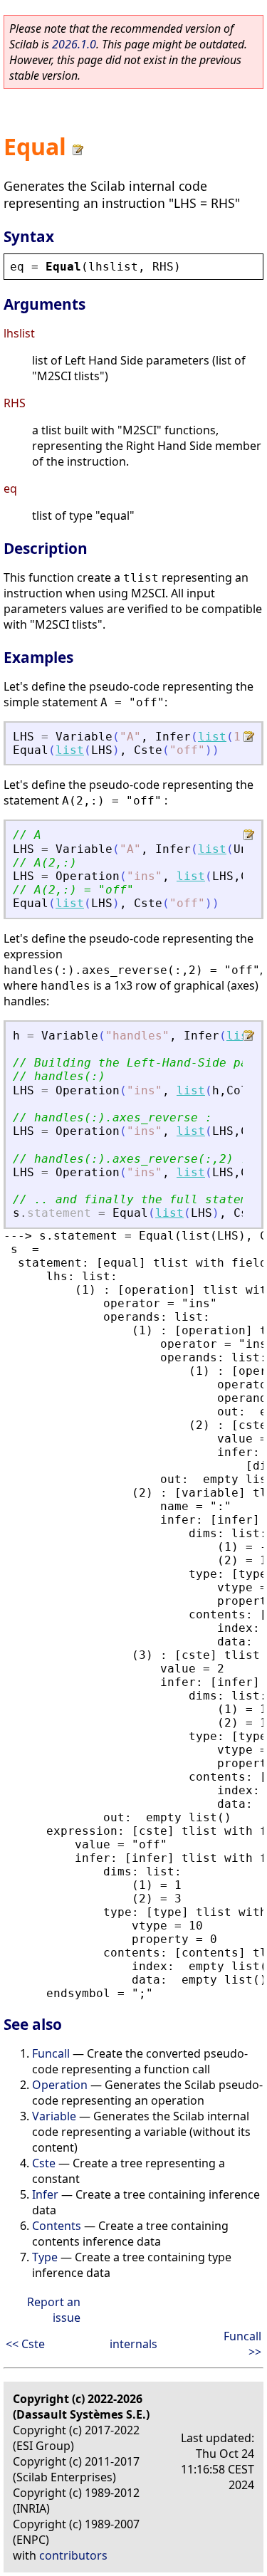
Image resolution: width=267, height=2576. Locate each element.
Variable (54, 2116)
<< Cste (25, 2344)
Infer (45, 2194)
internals (133, 2344)
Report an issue (54, 2310)
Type (45, 2257)
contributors (73, 2555)
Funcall (51, 2053)
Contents (57, 2226)
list (212, 737)
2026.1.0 (74, 44)
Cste (44, 2163)
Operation (60, 2085)
